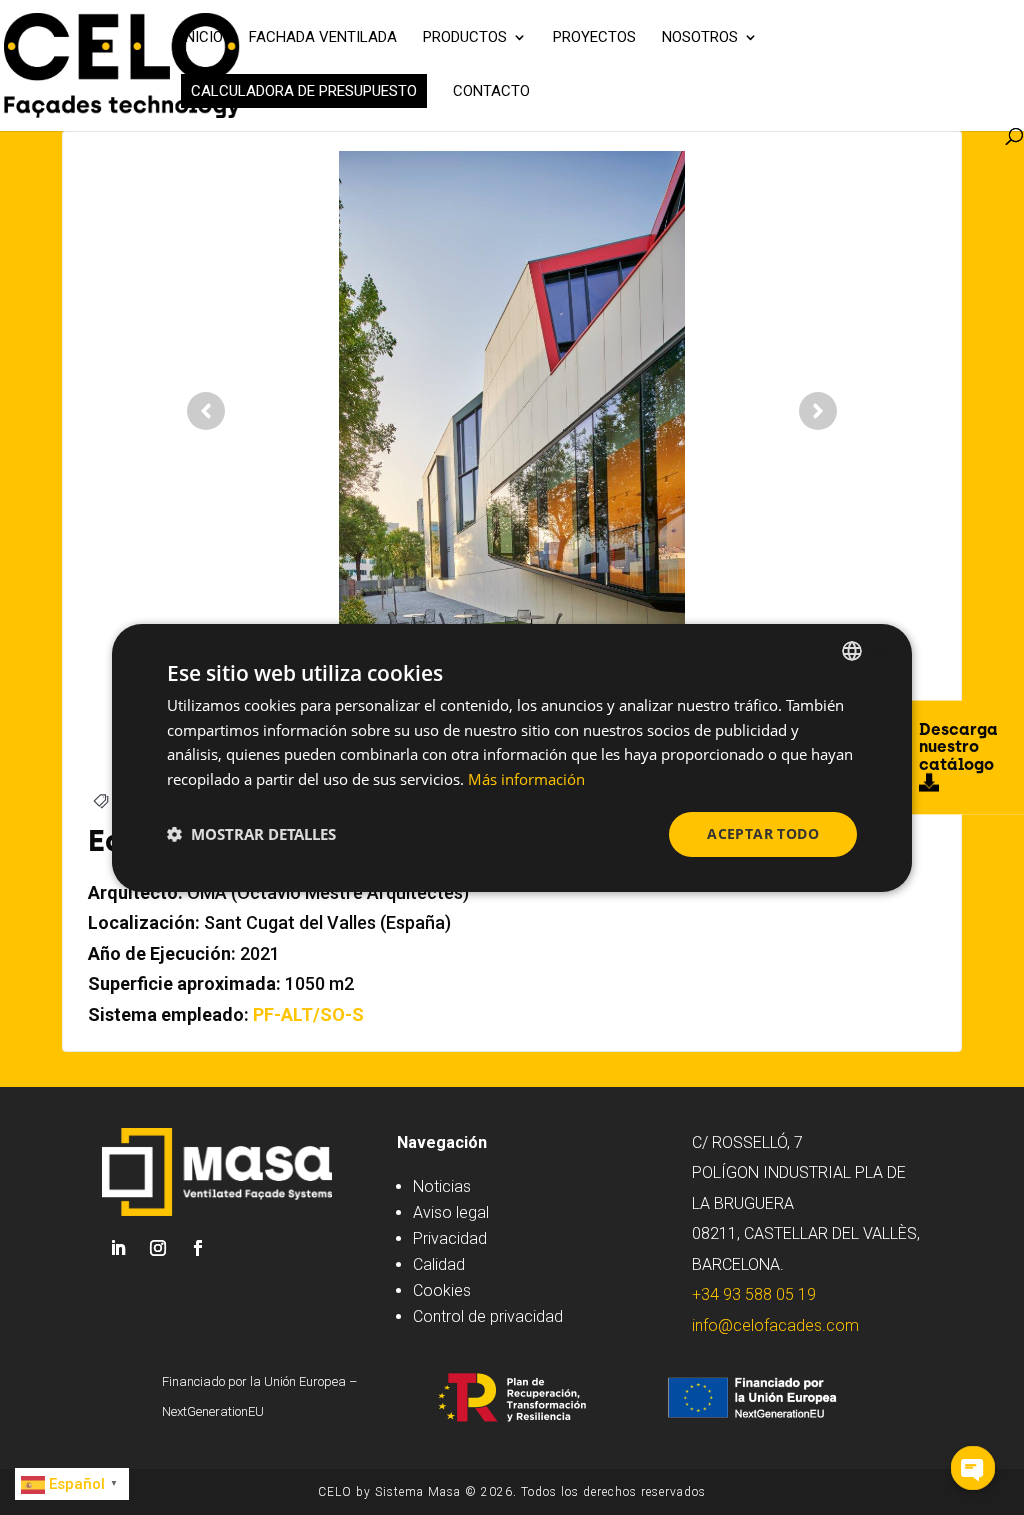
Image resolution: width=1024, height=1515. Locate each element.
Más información (526, 779)
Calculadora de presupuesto (304, 91)
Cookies (442, 1290)
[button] (251, 834)
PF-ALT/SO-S (308, 1014)
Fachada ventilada (323, 38)
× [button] (879, 649)
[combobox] (852, 650)
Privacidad (450, 1238)
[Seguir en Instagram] (158, 1248)
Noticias (442, 1186)
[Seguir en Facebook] (198, 1248)
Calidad (439, 1264)
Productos (465, 38)
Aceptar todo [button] (763, 833)
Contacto (491, 92)
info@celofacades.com (775, 1325)
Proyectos (594, 38)
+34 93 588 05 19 (754, 1294)
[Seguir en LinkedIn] (118, 1248)
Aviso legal (451, 1212)
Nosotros (700, 38)
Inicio (202, 38)
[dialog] (512, 757)
